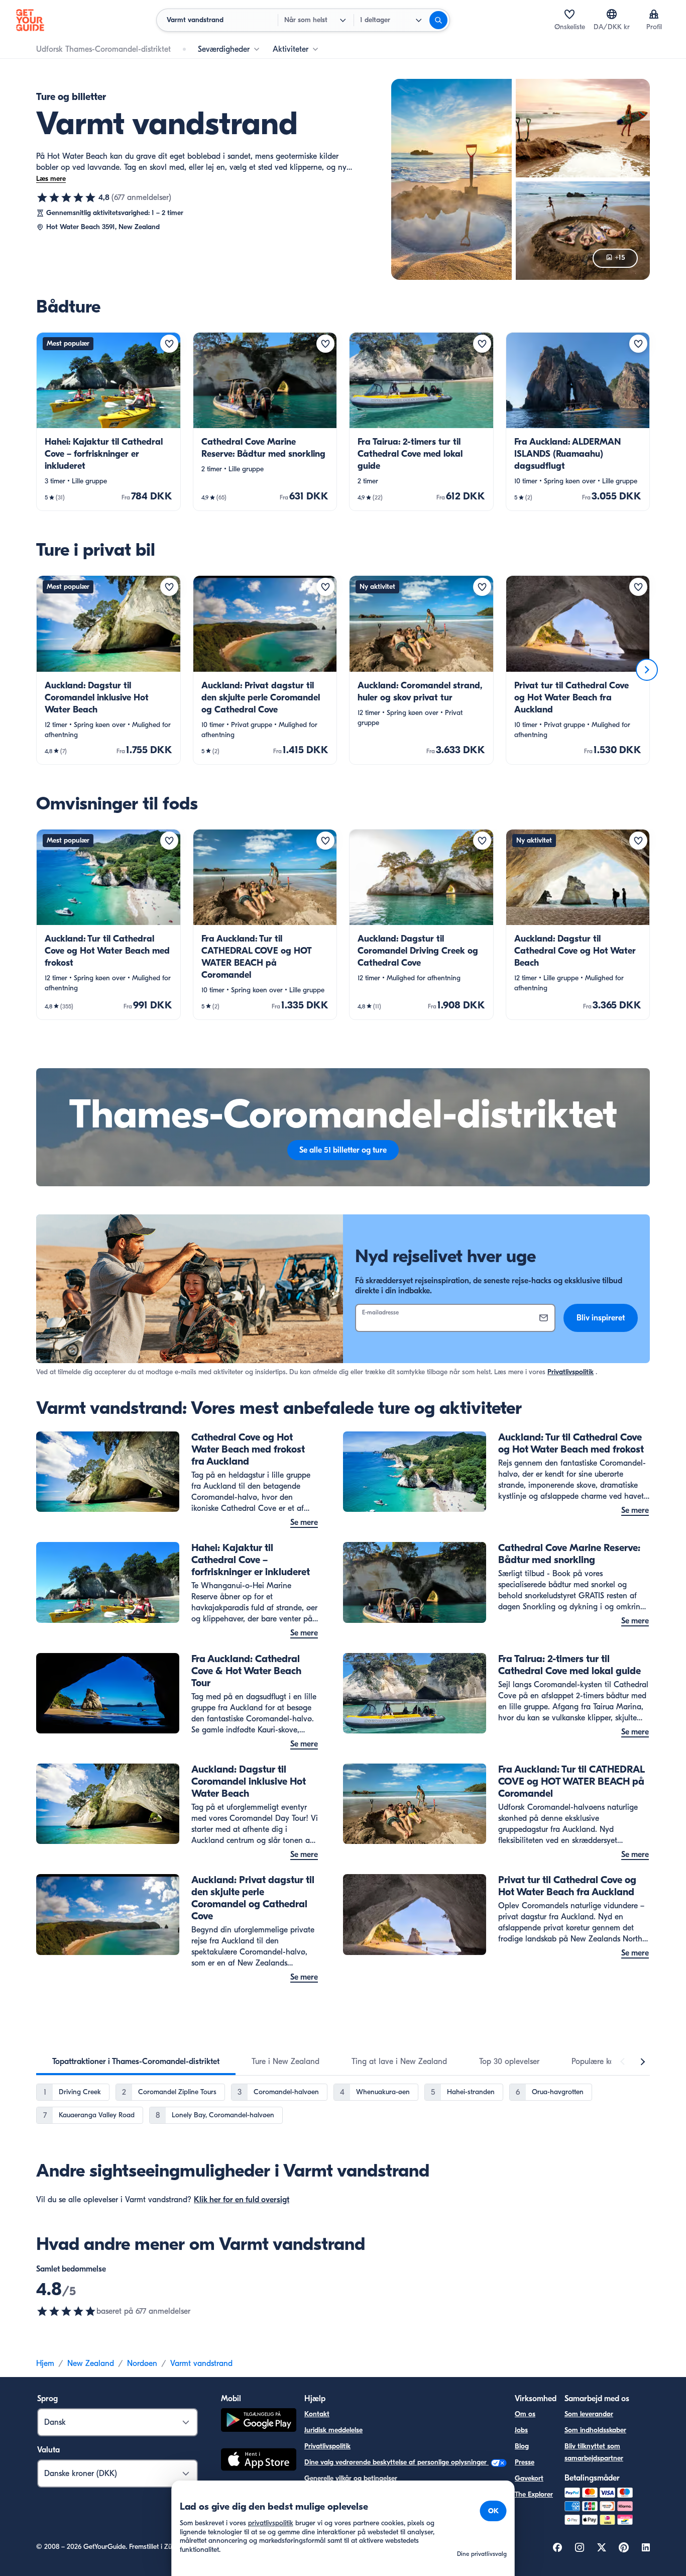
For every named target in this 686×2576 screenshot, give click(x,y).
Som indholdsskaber (595, 2430)
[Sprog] (612, 14)
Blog (522, 2446)
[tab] (136, 2062)
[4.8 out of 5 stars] (66, 2311)
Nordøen (142, 2363)
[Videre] (647, 670)
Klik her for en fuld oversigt (242, 2200)
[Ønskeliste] (569, 14)
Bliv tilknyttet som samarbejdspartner (594, 2452)
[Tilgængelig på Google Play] (259, 2422)
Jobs (521, 2430)
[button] (108, 422)
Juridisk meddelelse (333, 2430)
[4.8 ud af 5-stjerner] (66, 197)
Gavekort (529, 2478)
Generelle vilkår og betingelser (351, 2478)
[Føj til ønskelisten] (169, 344)
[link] (108, 422)
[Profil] (654, 14)
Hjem (45, 2363)
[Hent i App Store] (259, 2461)
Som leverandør (589, 2414)
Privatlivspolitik (570, 1372)
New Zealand (91, 2363)
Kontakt (317, 2414)
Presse (525, 2462)
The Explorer (534, 2494)
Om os (525, 2414)
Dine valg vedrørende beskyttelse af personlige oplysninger (396, 2462)
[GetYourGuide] (30, 20)
